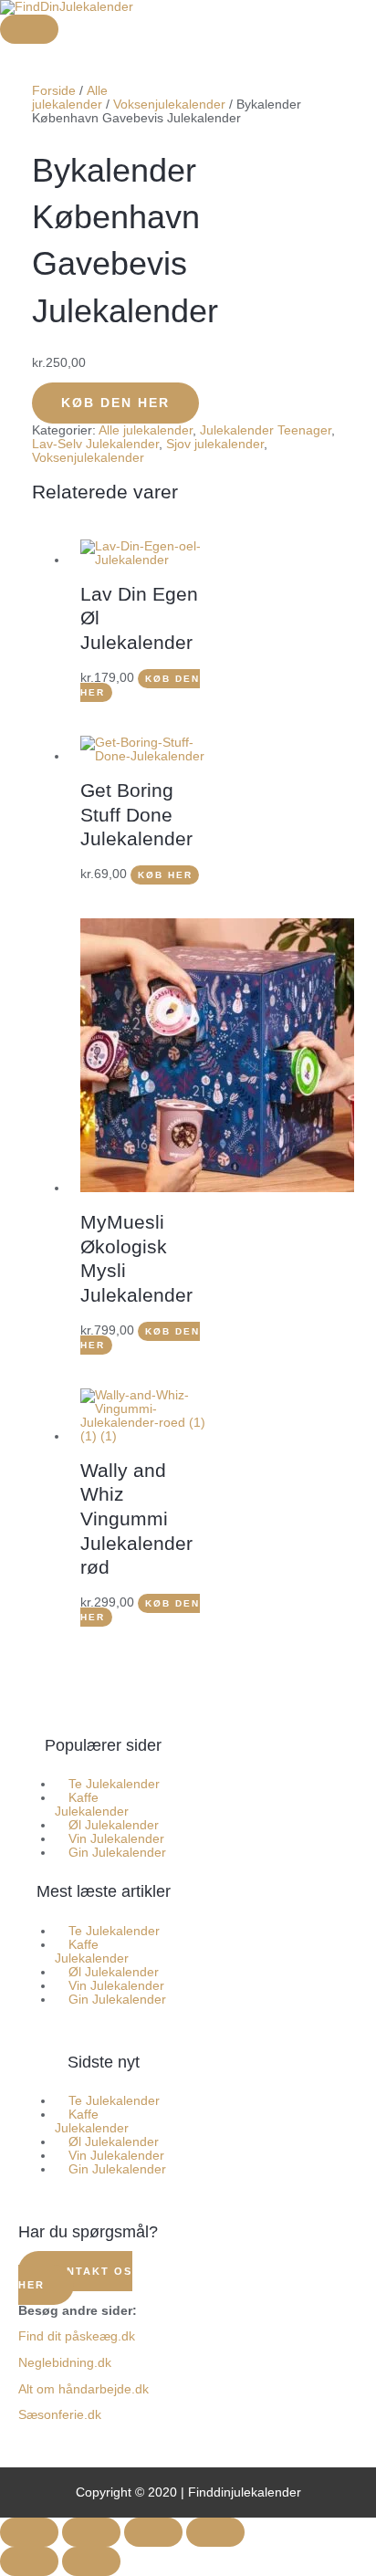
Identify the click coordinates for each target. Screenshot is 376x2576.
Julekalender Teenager (266, 430)
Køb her (165, 875)
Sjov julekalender (215, 444)
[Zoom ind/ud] (29, 2532)
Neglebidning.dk (65, 2363)
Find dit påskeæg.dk (77, 2336)
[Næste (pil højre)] (91, 2561)
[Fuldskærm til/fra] (91, 2532)
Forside (54, 91)
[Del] (153, 2532)
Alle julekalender (70, 98)
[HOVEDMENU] (29, 29)
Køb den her (115, 403)
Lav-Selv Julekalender (95, 444)
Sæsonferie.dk (60, 2415)
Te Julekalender (114, 1784)
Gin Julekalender (117, 1853)
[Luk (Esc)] (215, 2532)
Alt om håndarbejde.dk (84, 2389)
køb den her (140, 1610)
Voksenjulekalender (169, 105)
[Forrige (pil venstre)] (29, 2561)
